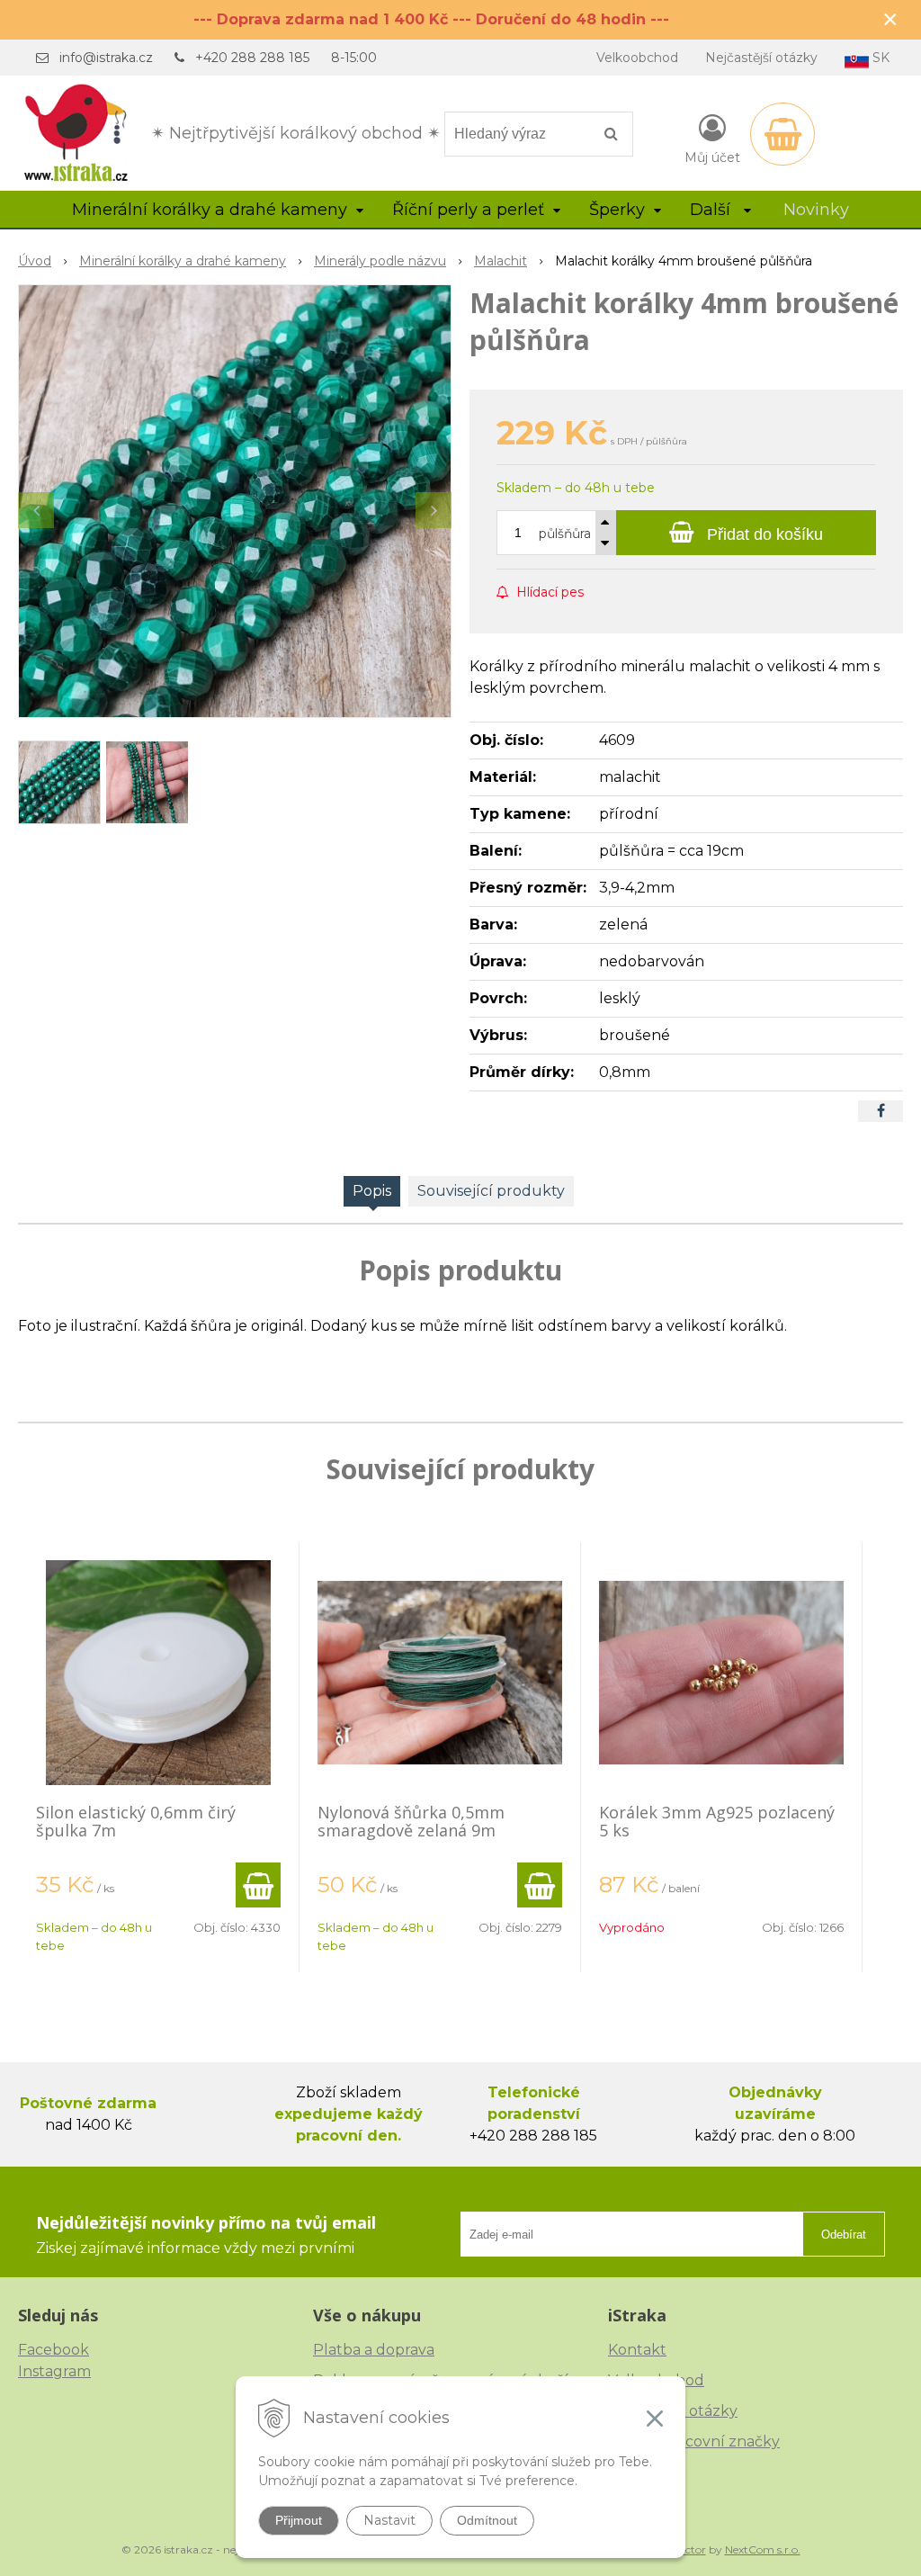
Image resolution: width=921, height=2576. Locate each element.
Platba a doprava (374, 2350)
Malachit (501, 261)
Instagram (54, 2371)
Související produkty (491, 1191)
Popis (372, 1191)
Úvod (35, 261)
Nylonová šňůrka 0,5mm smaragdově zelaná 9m (411, 1821)
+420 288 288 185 (252, 58)
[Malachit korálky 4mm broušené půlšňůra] (235, 501)
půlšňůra (565, 534)
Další (712, 210)
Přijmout (299, 2520)
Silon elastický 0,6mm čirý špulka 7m (136, 1821)
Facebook (54, 2350)
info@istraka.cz (106, 58)
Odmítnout (487, 2520)
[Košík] (782, 134)
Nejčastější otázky (761, 58)
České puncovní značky (694, 2441)
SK (879, 58)
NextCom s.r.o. (763, 2549)
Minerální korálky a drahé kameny (183, 261)
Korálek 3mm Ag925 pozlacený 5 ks (717, 1821)
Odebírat (844, 2235)
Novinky (816, 210)
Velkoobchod (637, 58)
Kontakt (637, 2350)
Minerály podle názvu (380, 261)
